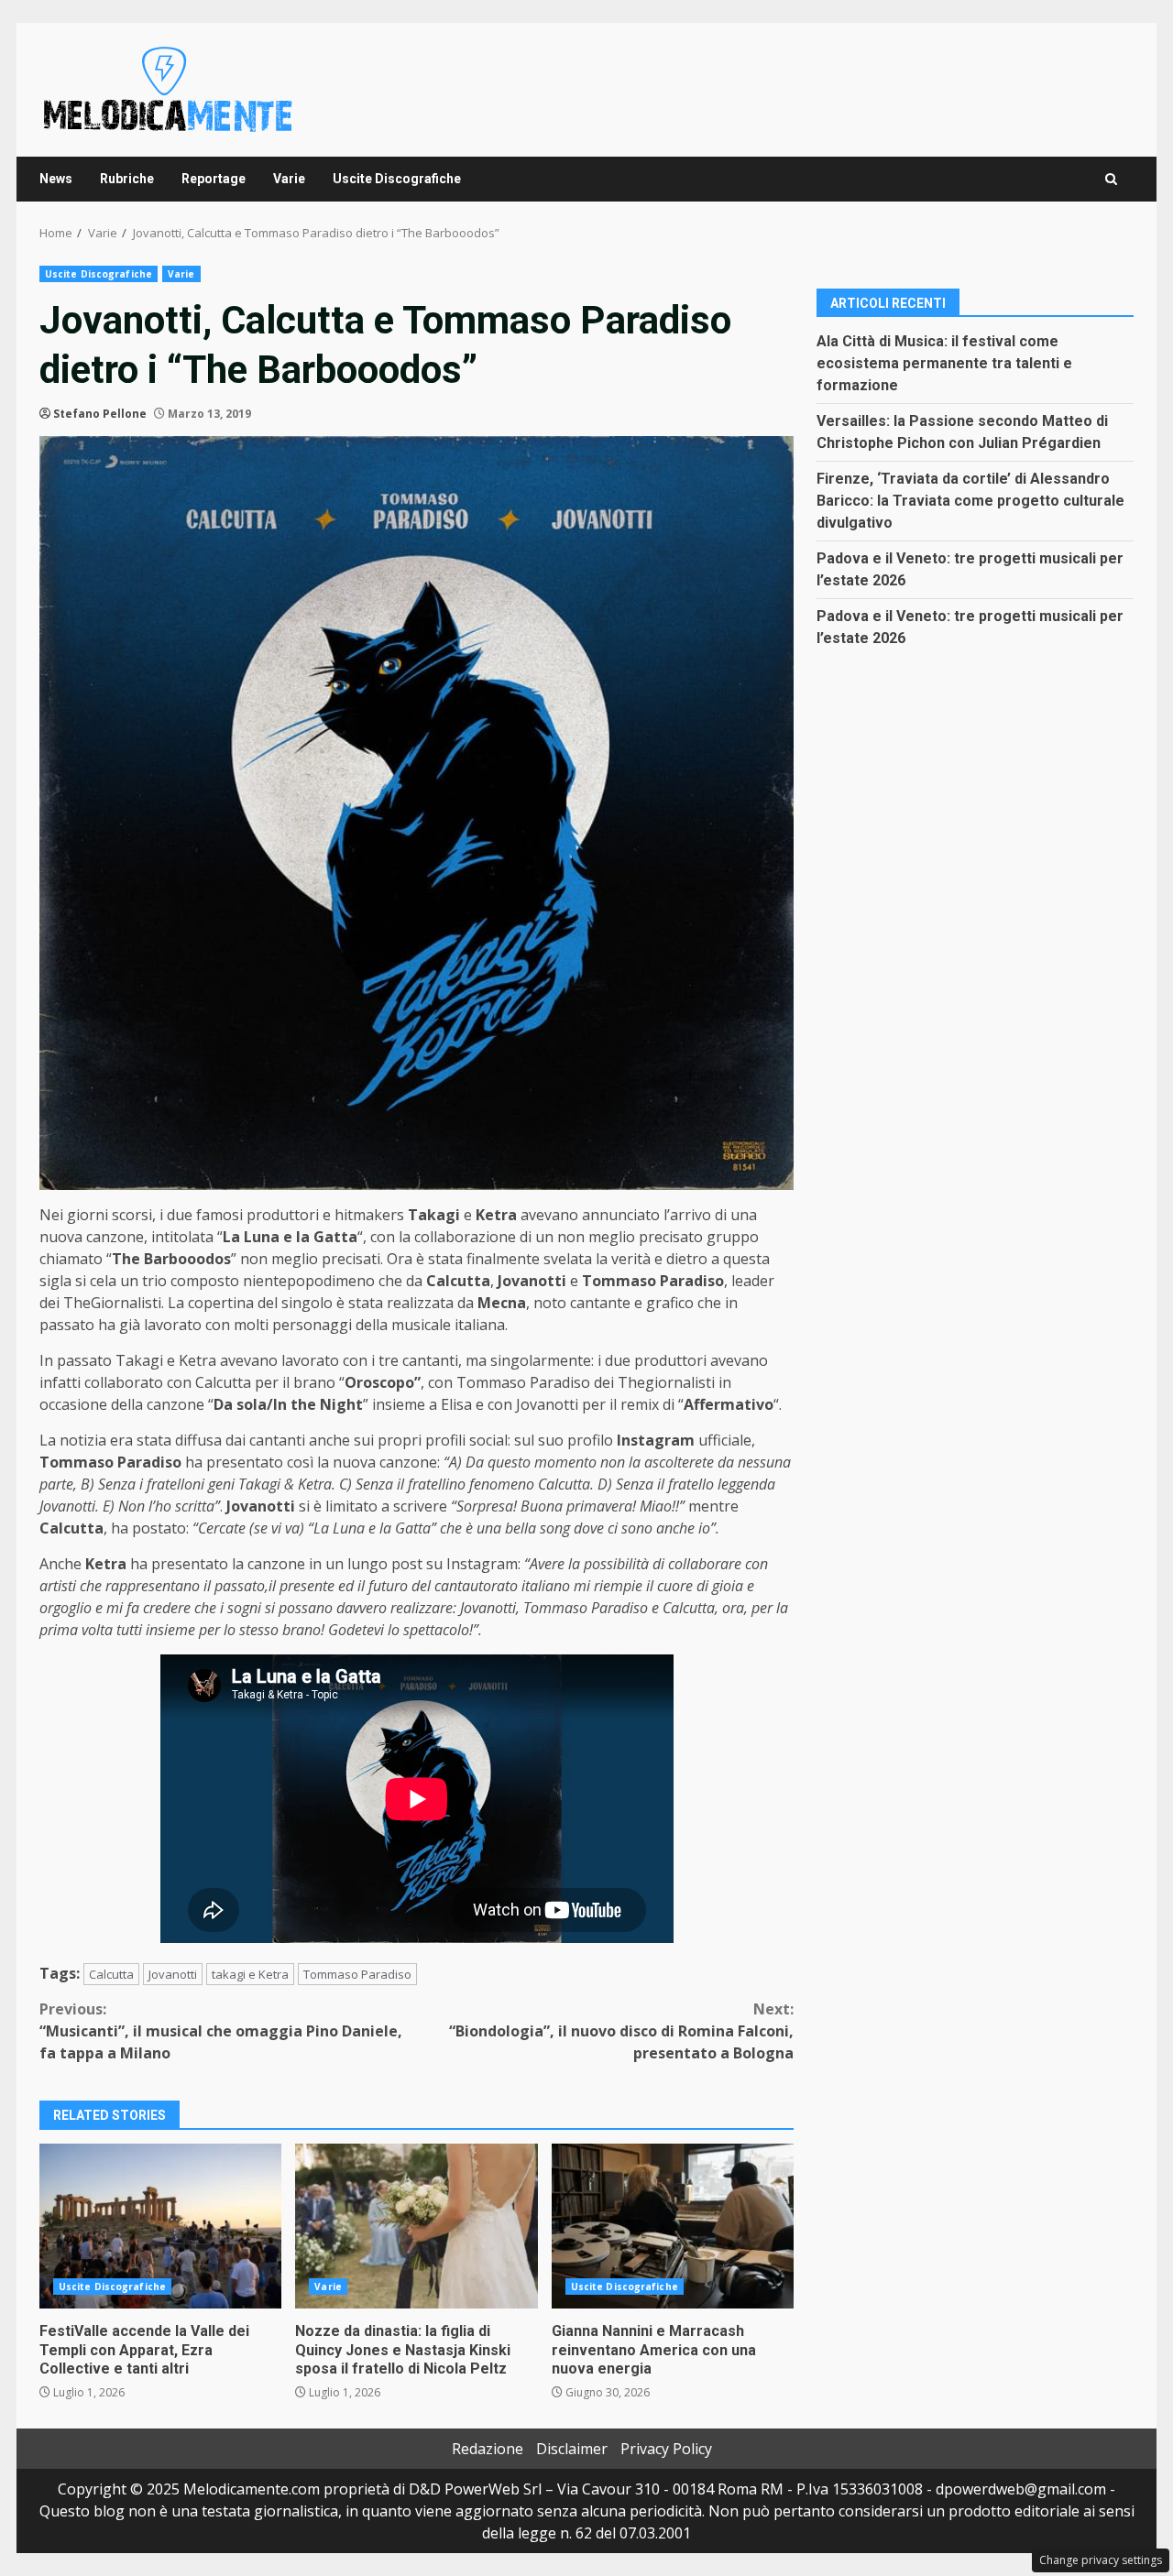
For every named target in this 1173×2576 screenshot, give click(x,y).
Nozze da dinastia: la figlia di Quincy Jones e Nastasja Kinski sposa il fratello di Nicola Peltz (416, 2226)
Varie (289, 179)
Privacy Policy (666, 2449)
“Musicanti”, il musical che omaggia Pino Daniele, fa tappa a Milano (221, 2031)
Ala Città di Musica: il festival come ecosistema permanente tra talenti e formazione (944, 363)
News (56, 179)
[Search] (1111, 179)
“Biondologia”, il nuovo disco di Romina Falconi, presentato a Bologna (621, 2031)
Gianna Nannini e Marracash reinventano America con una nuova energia (673, 2226)
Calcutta (111, 1974)
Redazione (488, 2449)
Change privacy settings (1101, 2560)
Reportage (214, 179)
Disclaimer (572, 2449)
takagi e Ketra (250, 1974)
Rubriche (127, 179)
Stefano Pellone (100, 414)
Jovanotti (173, 1974)
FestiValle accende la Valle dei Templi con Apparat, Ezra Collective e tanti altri (160, 2226)
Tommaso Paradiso (357, 1974)
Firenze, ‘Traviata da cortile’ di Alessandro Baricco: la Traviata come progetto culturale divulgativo (970, 501)
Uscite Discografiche (397, 179)
